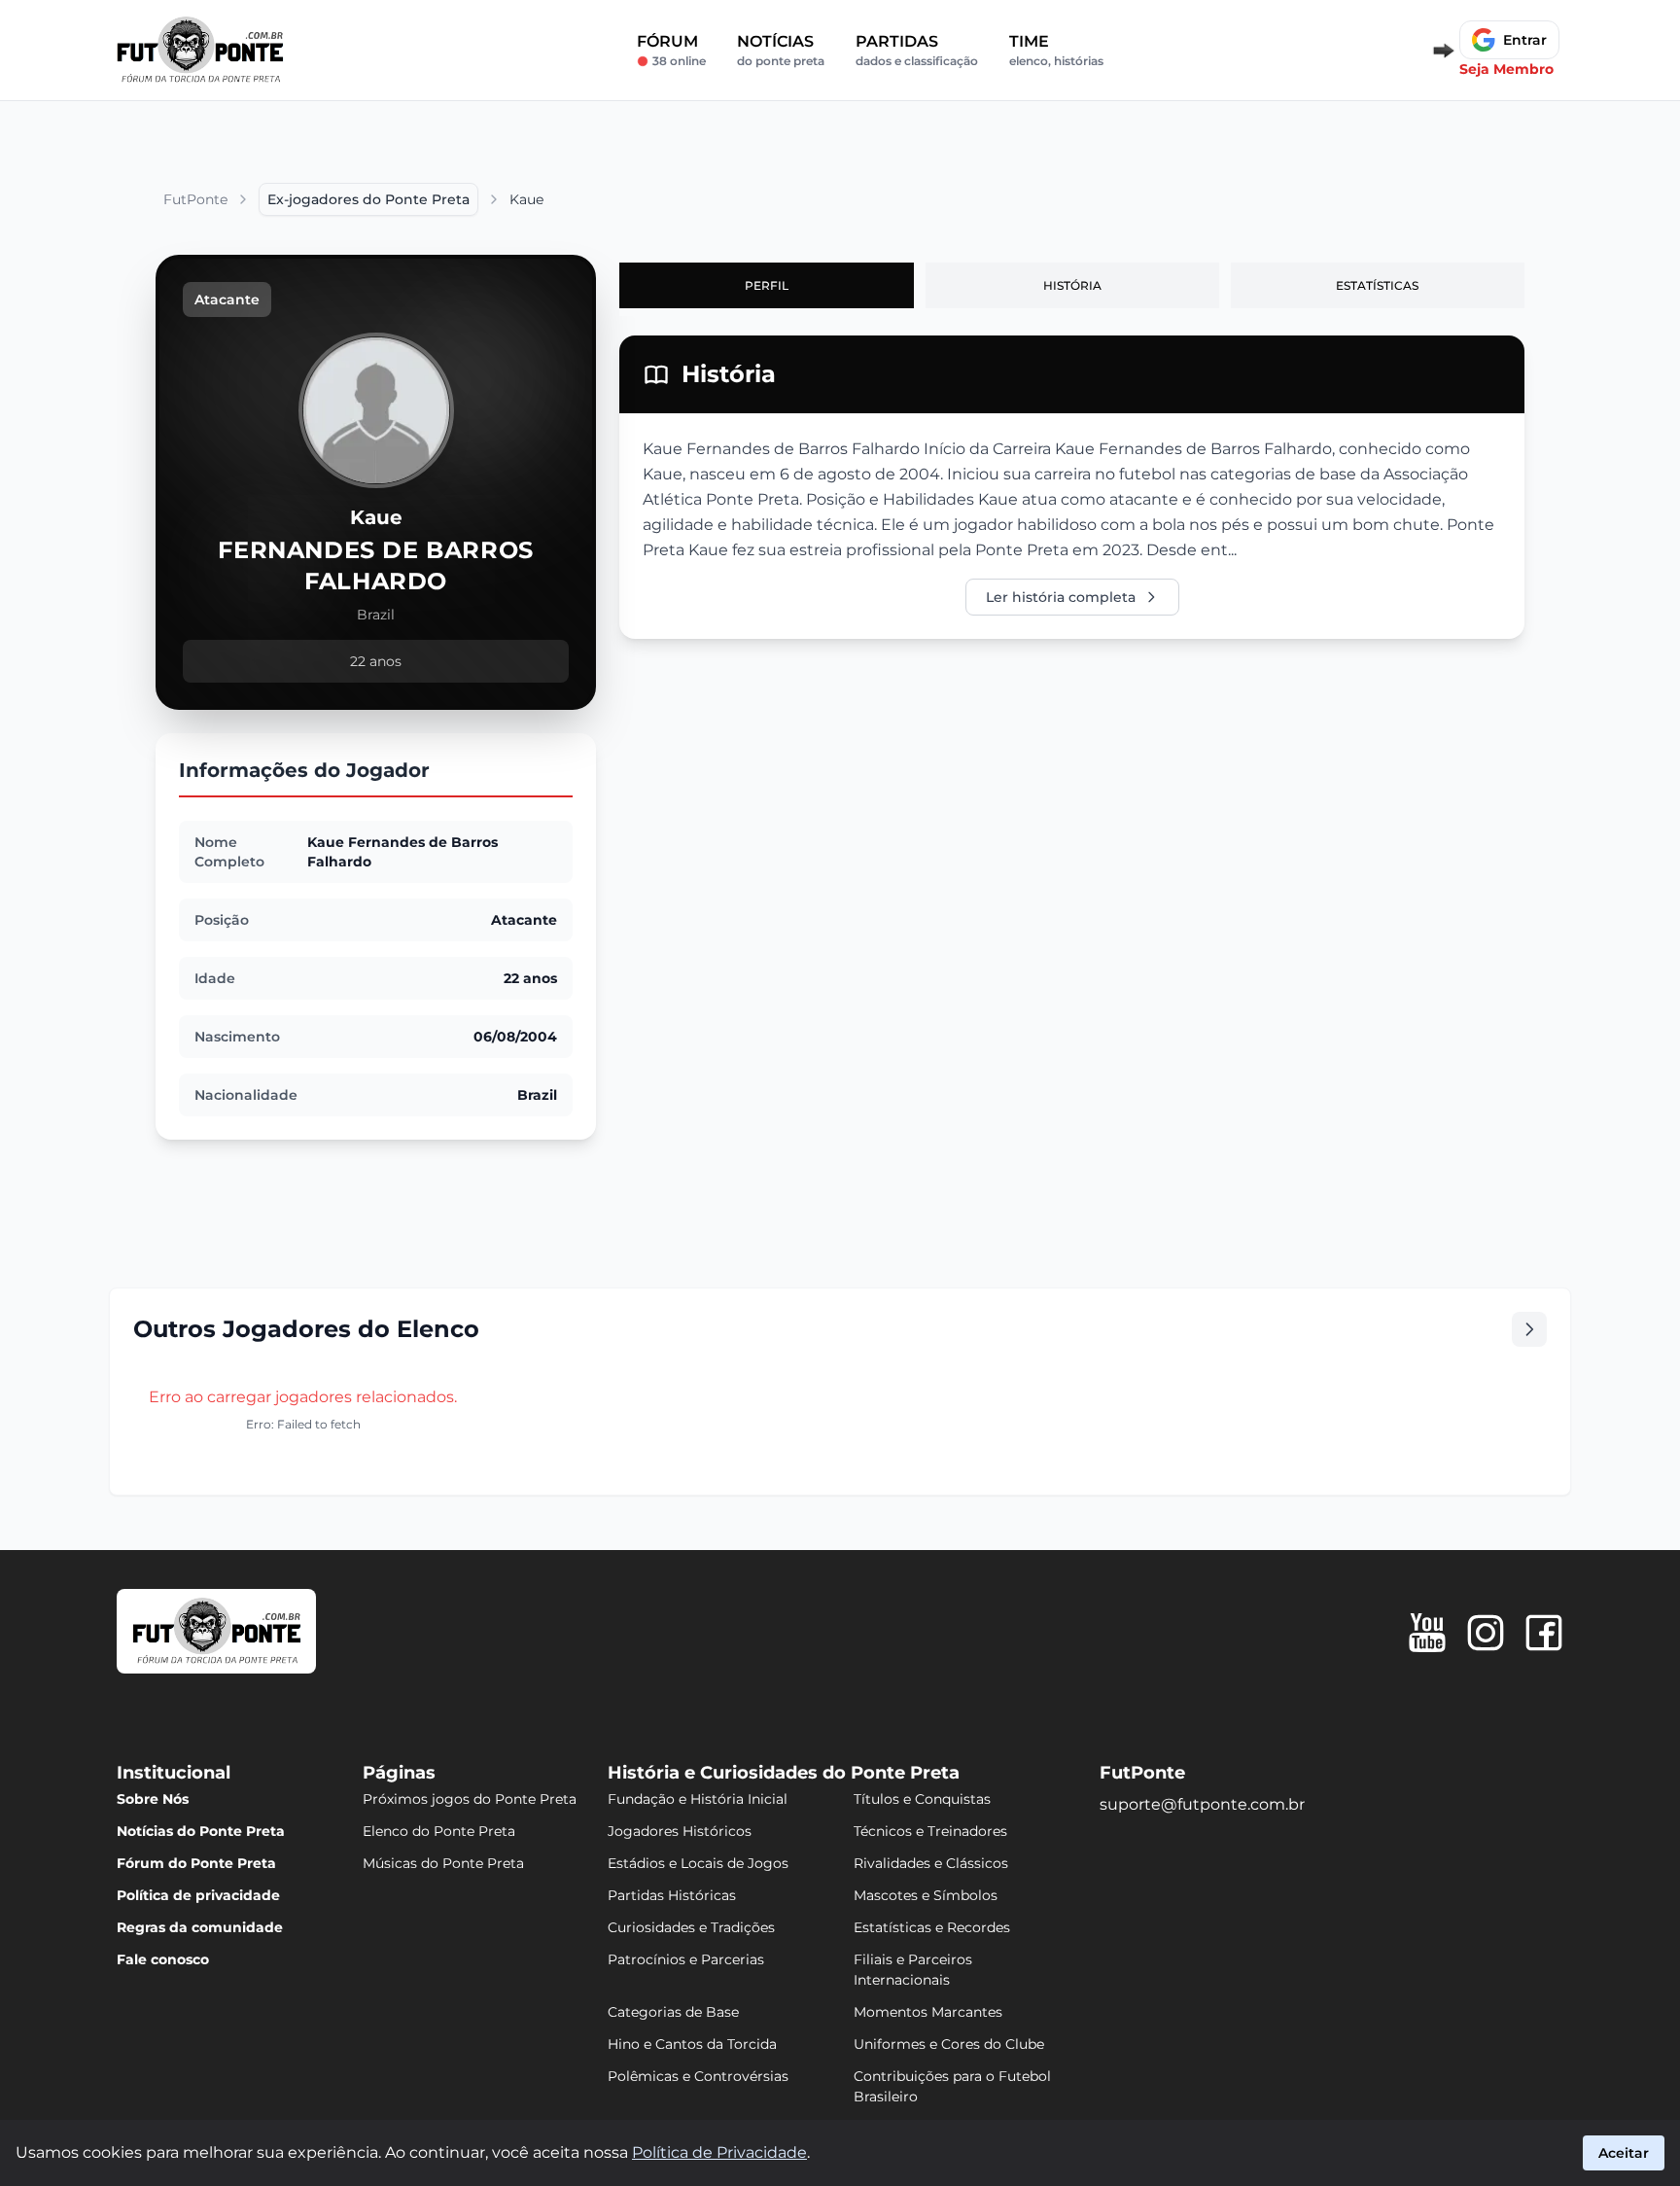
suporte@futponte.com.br (1202, 1804)
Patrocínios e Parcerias (686, 1959)
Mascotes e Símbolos (926, 1895)
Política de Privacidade (719, 2152)
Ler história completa (1061, 597)
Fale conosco (163, 1959)
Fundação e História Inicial (698, 1799)
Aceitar (1624, 2153)
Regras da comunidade (200, 1927)
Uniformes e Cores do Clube (949, 2044)
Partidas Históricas (672, 1895)
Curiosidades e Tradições (691, 1927)
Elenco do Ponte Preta (439, 1831)
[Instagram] (1486, 1633)
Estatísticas (1377, 285)
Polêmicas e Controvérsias (698, 2076)
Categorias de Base (673, 2012)
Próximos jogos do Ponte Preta (470, 1799)
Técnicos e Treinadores (930, 1831)
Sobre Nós (153, 1799)
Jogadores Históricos (680, 1831)
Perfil (767, 285)
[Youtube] (1427, 1633)
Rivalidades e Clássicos (931, 1863)
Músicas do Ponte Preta (443, 1863)
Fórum (671, 50)
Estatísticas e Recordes (932, 1927)
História (1072, 285)
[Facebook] (1544, 1633)
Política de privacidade (198, 1895)
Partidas (917, 50)
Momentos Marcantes (928, 2012)
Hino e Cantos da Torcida (692, 2044)
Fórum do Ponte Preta (196, 1863)
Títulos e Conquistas (922, 1799)
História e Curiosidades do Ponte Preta (784, 1773)
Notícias (781, 50)
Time (1056, 50)
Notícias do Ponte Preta (201, 1831)
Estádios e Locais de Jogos (698, 1863)
